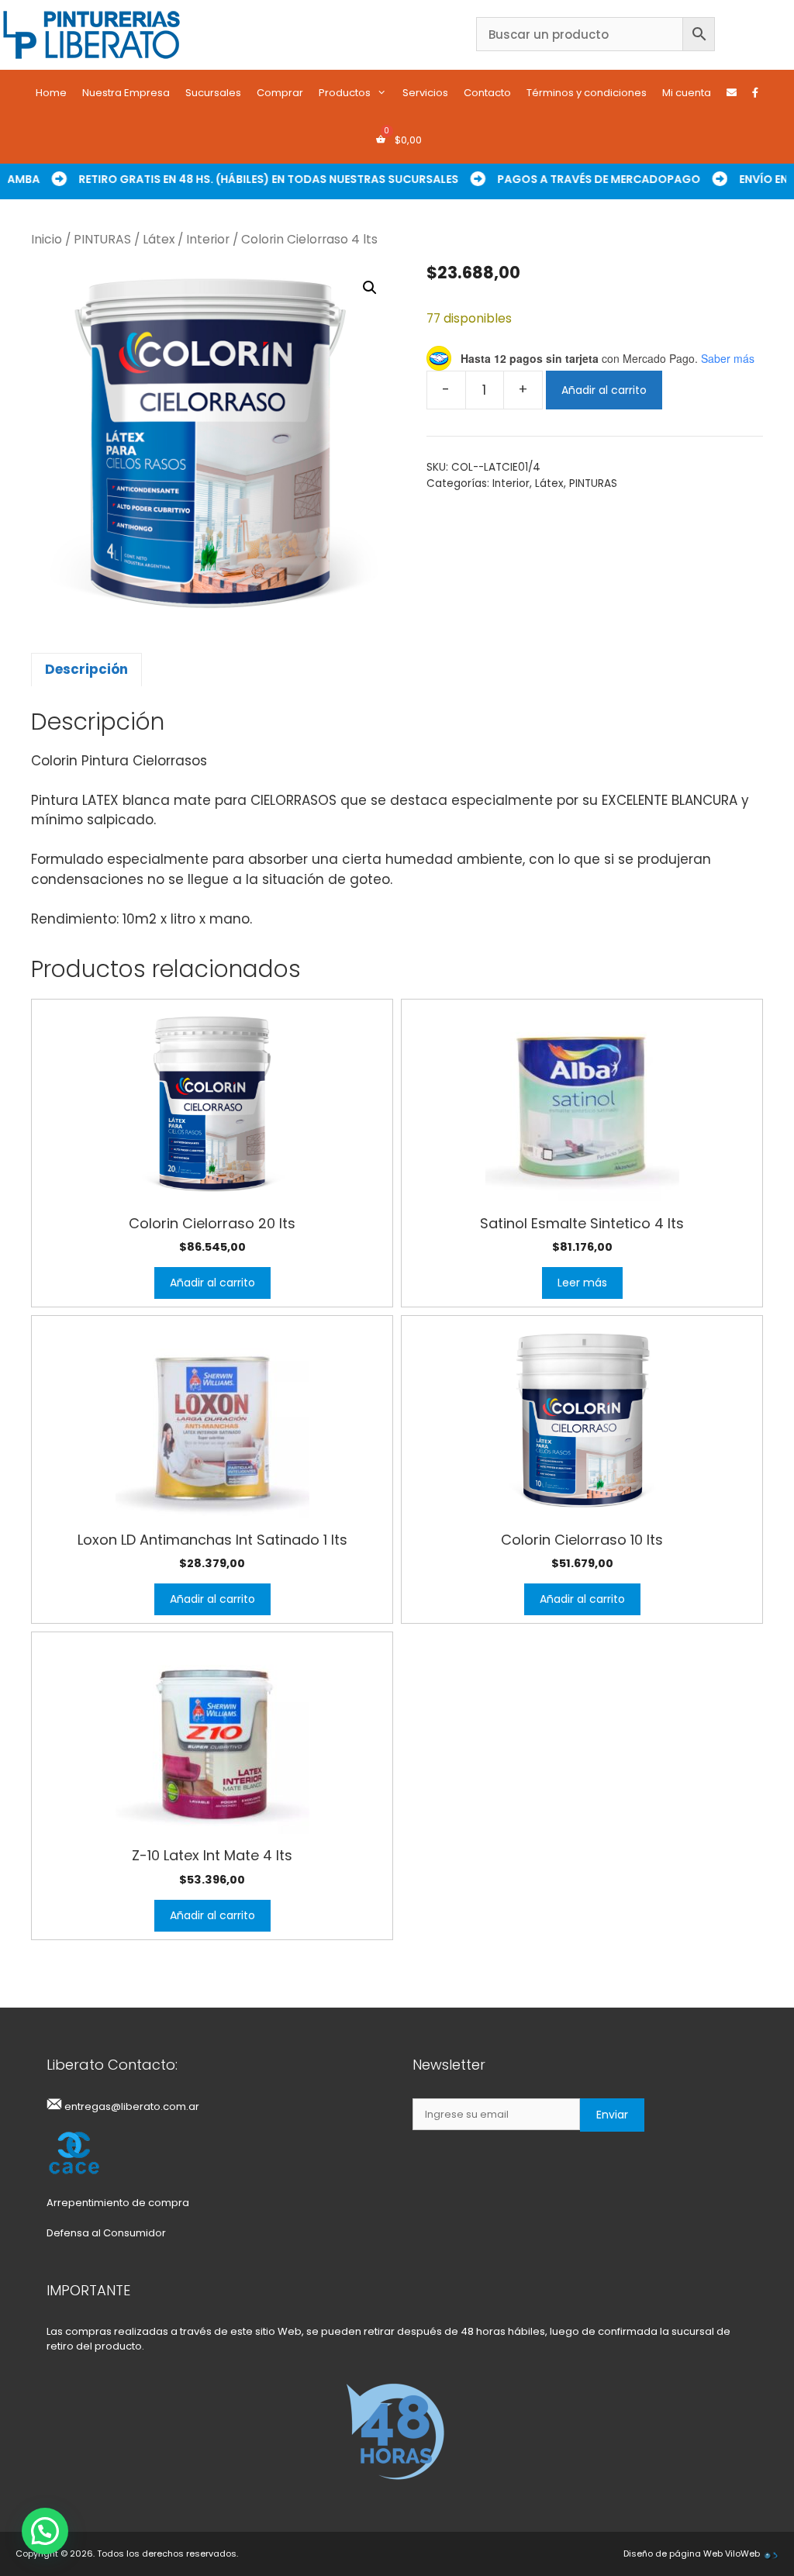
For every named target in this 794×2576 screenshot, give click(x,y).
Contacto (487, 93)
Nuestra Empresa (126, 93)
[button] (370, 288)
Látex (159, 239)
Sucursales (213, 93)
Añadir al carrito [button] (212, 1283)
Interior (208, 239)
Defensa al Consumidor (106, 2233)
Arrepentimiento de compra (118, 2203)
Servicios (425, 93)
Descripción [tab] (86, 669)
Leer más (582, 1283)
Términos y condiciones (587, 93)
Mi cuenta (687, 93)
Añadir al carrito (604, 390)
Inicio (47, 239)
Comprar (280, 93)
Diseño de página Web (673, 2554)
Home (51, 93)
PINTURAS (102, 239)
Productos (345, 93)
